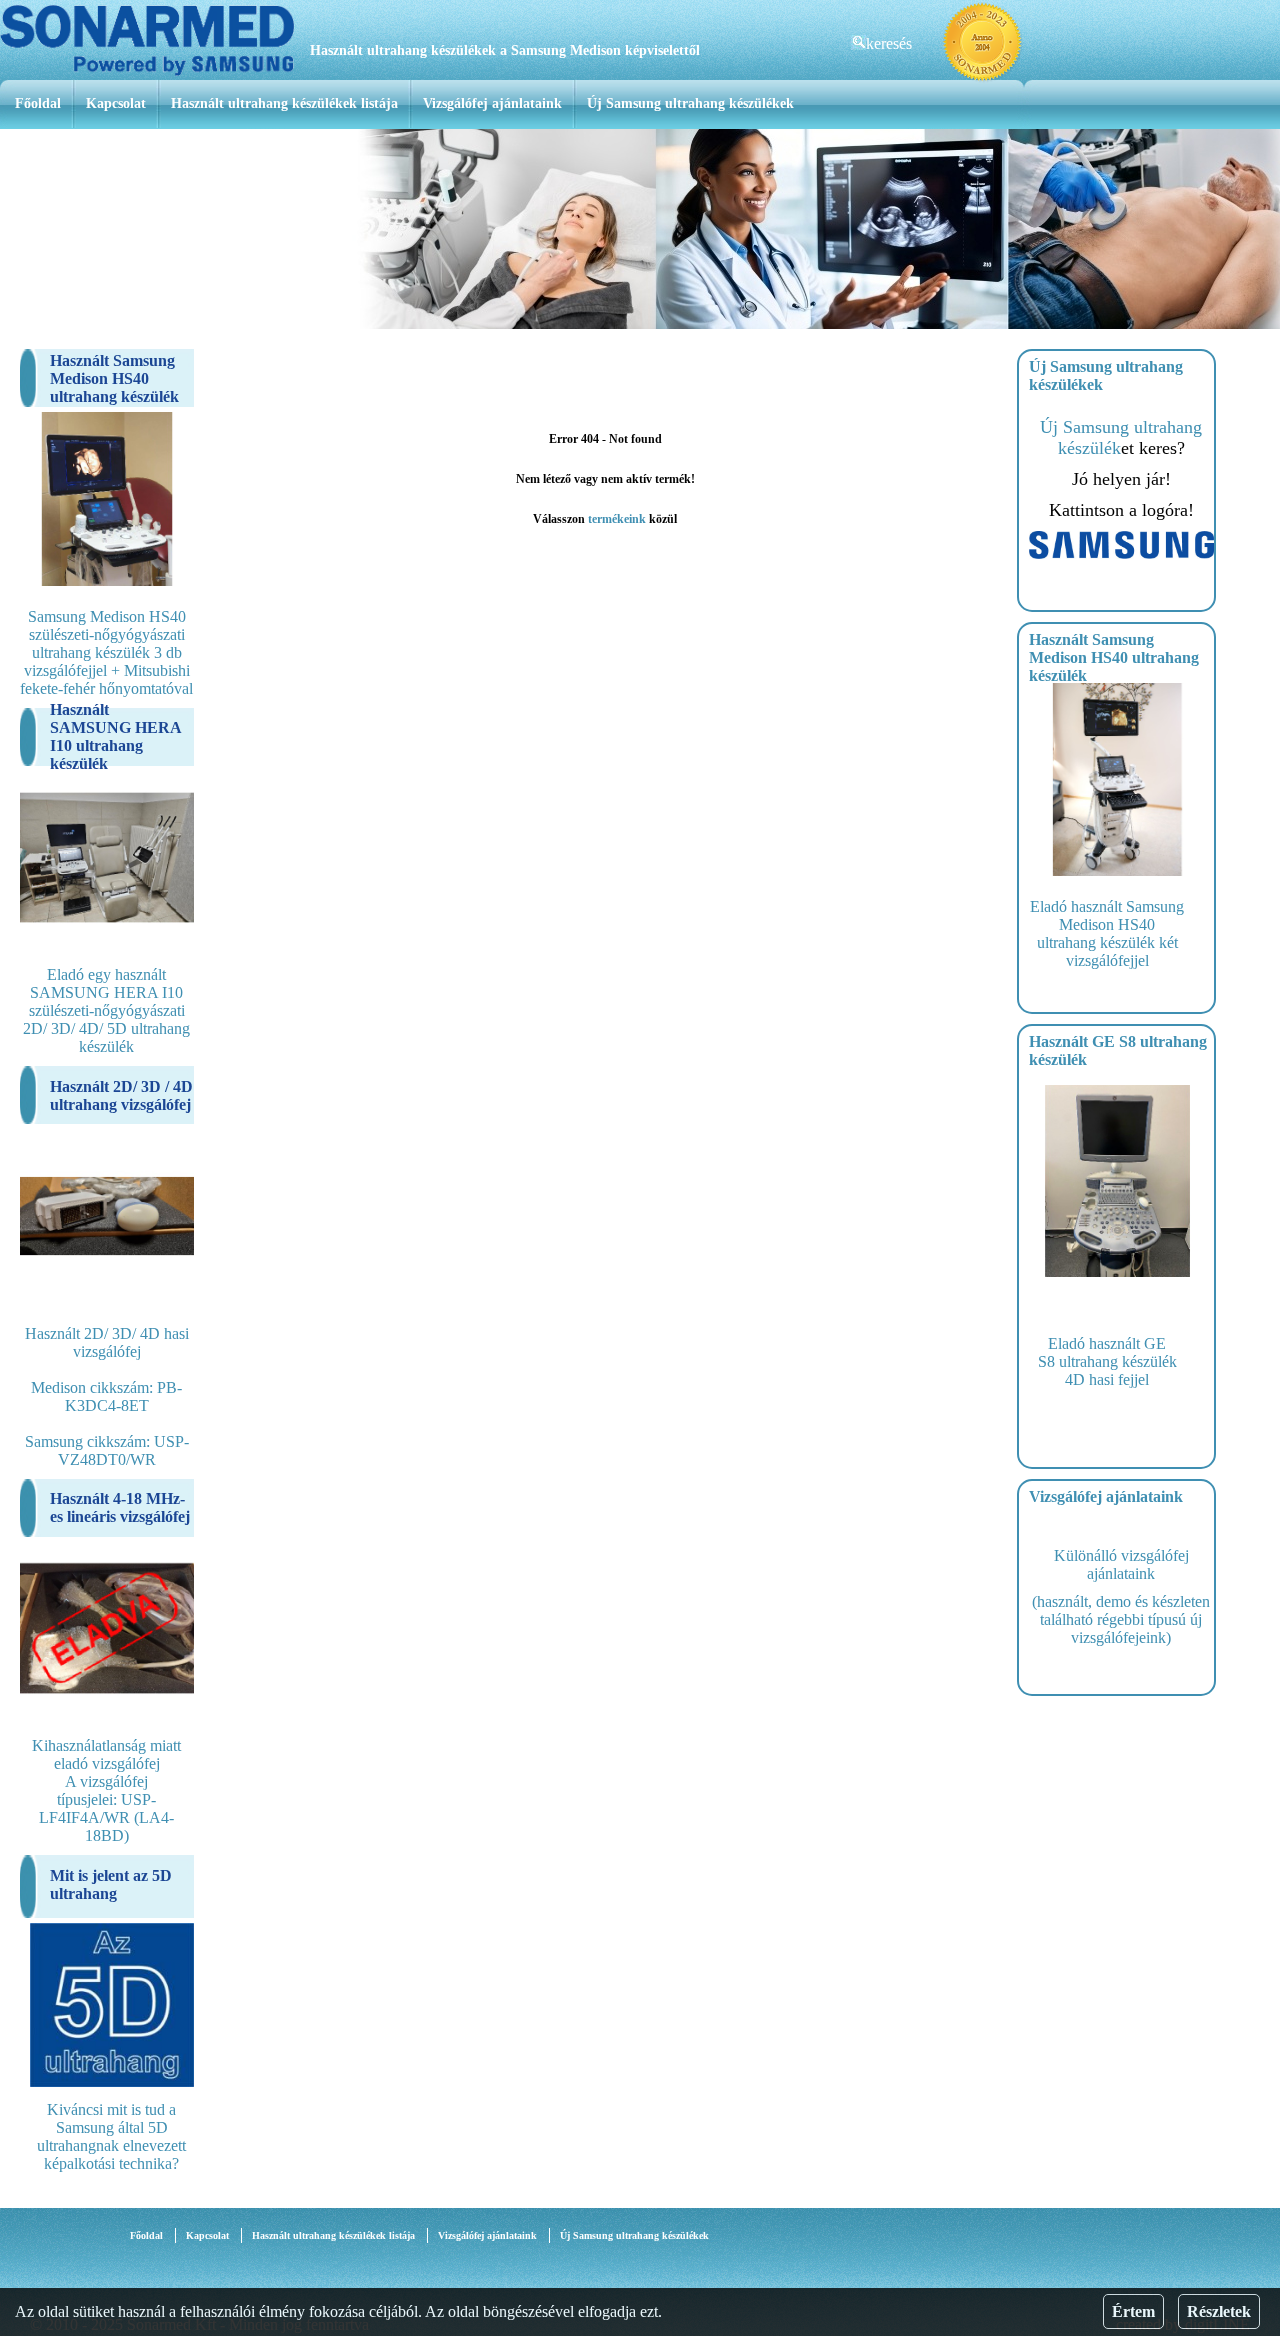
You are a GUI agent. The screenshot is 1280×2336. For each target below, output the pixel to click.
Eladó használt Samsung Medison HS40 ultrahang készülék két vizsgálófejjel (1107, 933)
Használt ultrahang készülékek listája (284, 103)
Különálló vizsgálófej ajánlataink (1121, 1564)
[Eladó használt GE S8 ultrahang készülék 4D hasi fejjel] (1117, 1271)
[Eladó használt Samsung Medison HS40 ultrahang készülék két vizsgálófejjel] (1117, 870)
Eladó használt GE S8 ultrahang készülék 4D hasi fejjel (1107, 1361)
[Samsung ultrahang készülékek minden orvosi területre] (1121, 553)
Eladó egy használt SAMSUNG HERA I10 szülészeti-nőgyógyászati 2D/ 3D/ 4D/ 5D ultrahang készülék (106, 1010)
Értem (1133, 2311)
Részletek (1219, 2311)
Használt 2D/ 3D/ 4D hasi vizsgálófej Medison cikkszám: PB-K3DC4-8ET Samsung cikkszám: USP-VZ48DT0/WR (107, 1396)
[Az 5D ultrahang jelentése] (112, 2081)
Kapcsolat (116, 103)
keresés (889, 43)
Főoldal (38, 103)
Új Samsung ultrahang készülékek (690, 103)
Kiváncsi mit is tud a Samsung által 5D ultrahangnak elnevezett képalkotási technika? (111, 2136)
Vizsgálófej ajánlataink (492, 103)
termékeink (617, 519)
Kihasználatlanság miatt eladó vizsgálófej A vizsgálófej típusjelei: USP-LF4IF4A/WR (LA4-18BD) (106, 1790)
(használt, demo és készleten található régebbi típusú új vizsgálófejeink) (1121, 1619)
